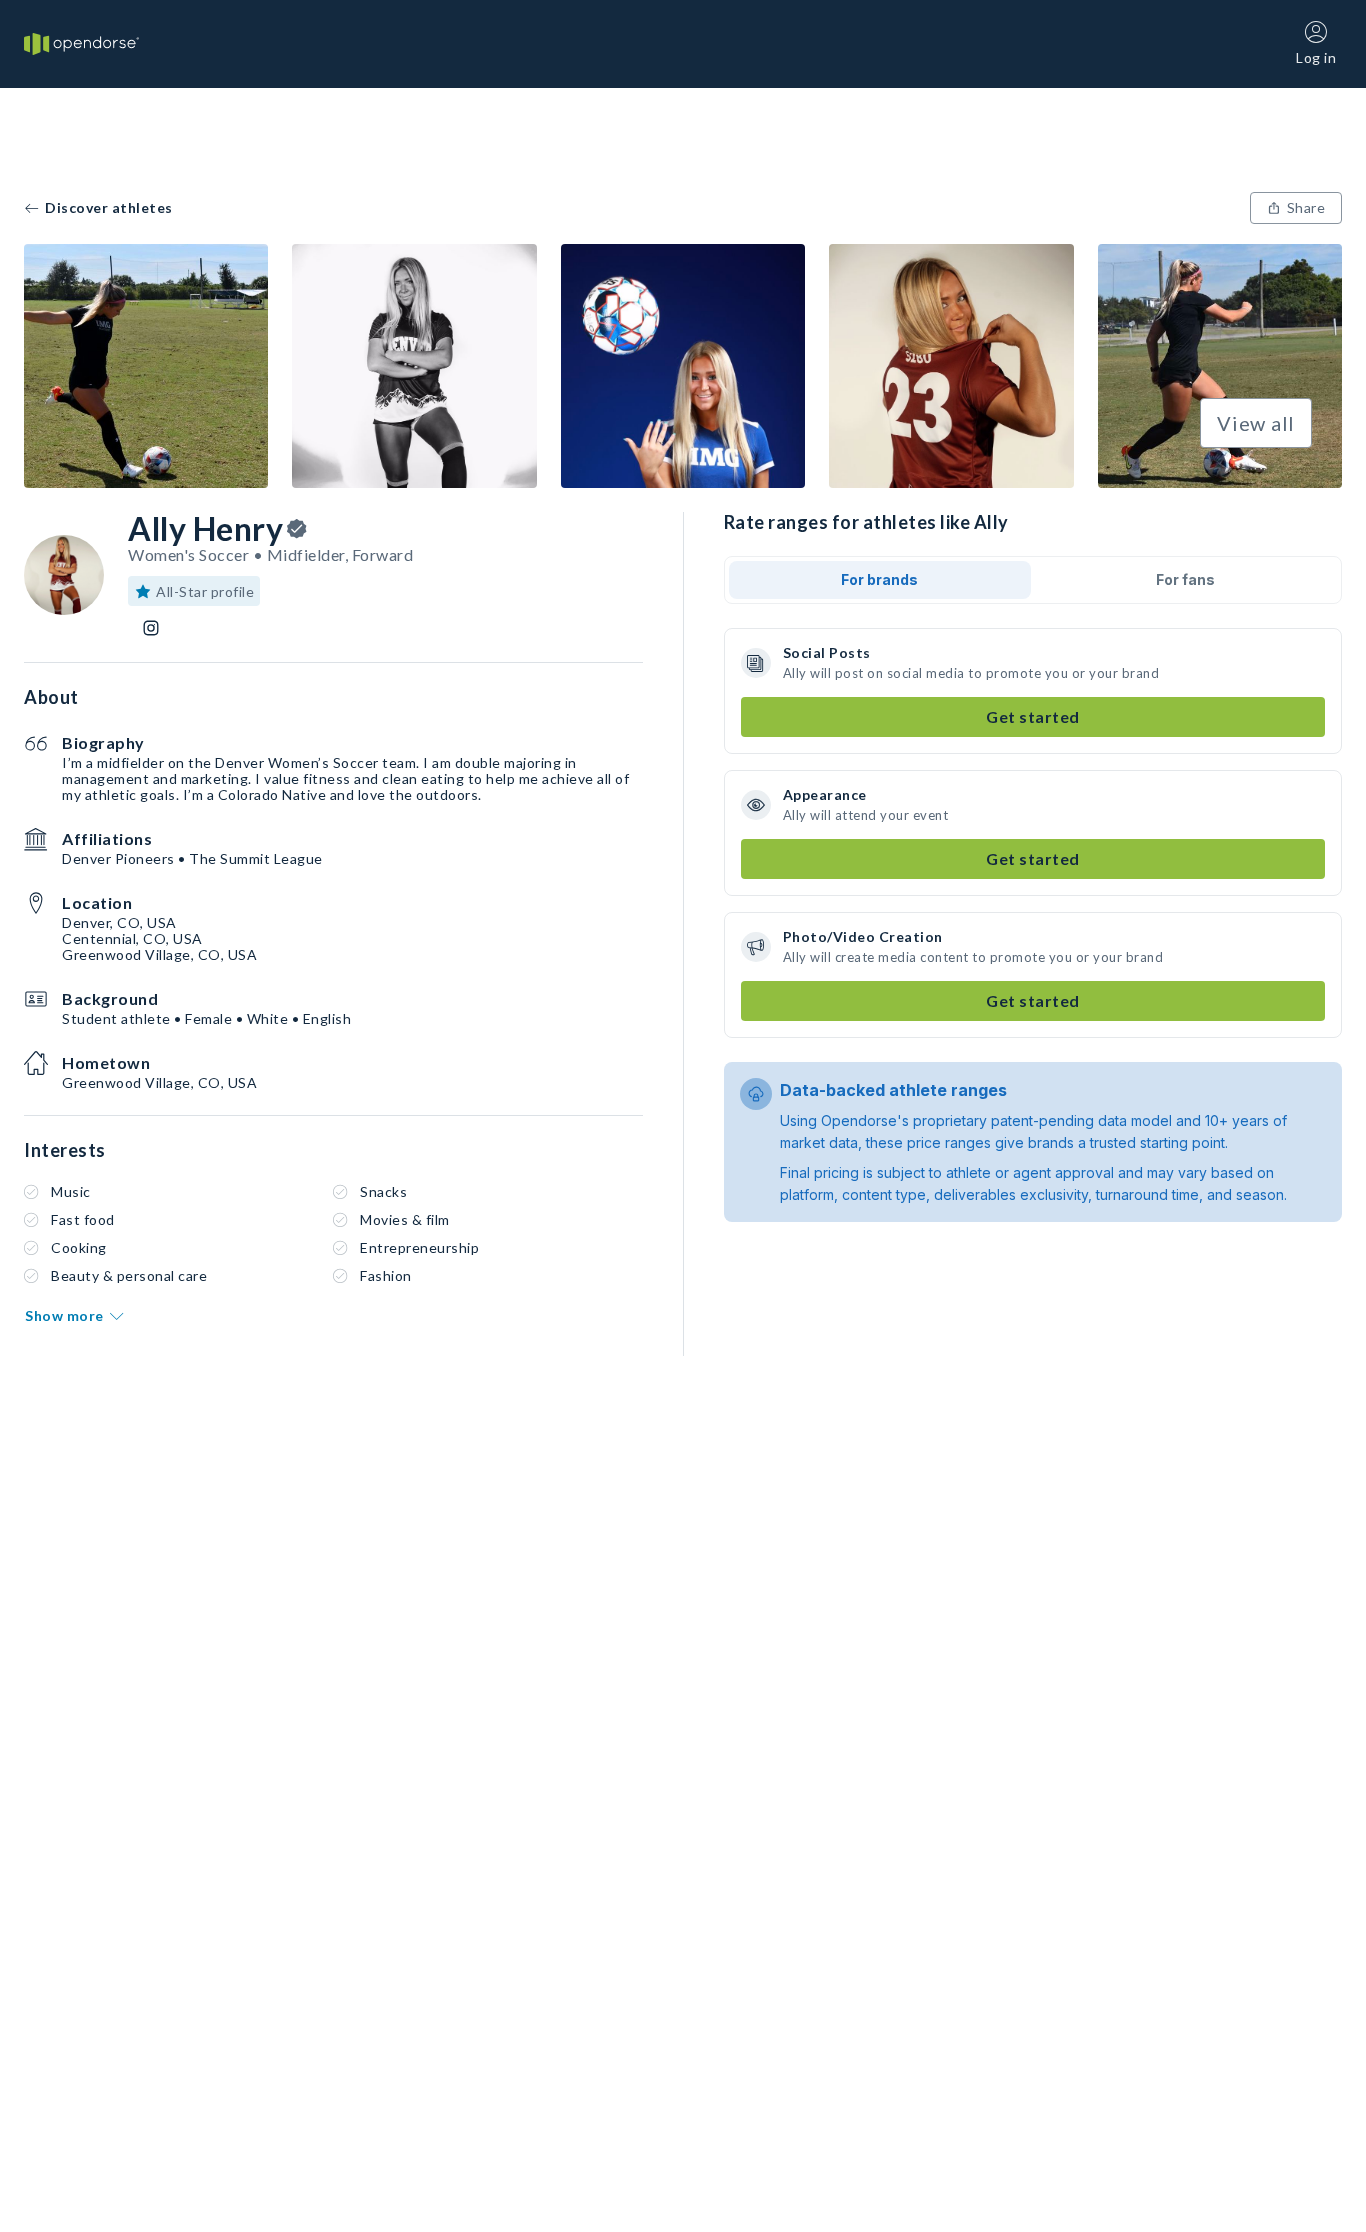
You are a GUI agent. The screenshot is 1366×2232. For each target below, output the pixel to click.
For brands (879, 579)
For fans (1185, 579)
